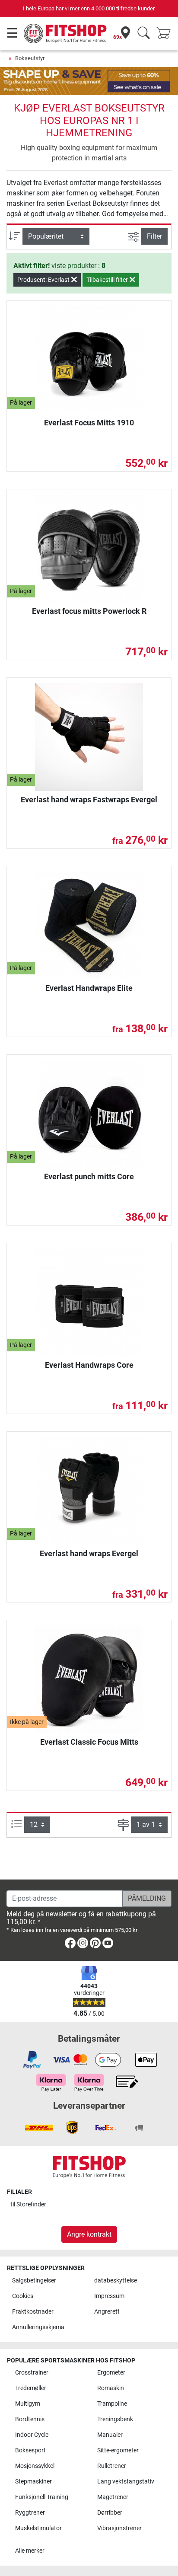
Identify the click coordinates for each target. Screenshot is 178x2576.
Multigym (28, 2404)
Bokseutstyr (30, 58)
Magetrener (113, 2497)
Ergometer (111, 2373)
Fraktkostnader (33, 2312)
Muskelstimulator (38, 2528)
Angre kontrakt (89, 2234)
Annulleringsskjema (38, 2327)
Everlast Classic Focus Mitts (89, 1742)
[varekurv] (166, 34)
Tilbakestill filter (108, 280)
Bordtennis (30, 2419)
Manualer (110, 2435)
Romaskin (111, 2388)
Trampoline (112, 2404)
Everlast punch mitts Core (89, 1176)
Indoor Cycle (32, 2435)
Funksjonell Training (42, 2497)
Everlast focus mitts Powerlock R (89, 611)
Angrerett (107, 2312)
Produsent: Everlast (44, 280)
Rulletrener (112, 2466)
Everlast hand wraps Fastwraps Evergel (89, 800)
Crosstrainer (32, 2373)
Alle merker (30, 2551)
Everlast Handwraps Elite (89, 988)
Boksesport (30, 2450)
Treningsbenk (115, 2419)
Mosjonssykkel (35, 2466)
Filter (154, 236)
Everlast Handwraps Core (89, 1365)
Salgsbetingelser (34, 2281)
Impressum (109, 2296)
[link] (70, 1945)
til (28, 2204)
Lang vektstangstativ (126, 2482)
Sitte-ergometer (118, 2450)
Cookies (23, 2296)
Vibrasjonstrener (119, 2528)
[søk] (144, 34)
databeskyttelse (116, 2281)
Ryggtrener (30, 2513)
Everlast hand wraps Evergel (89, 1553)
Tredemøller (31, 2388)
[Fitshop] (66, 33)
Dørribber (110, 2513)
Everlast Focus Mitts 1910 (89, 423)
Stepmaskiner (33, 2482)
